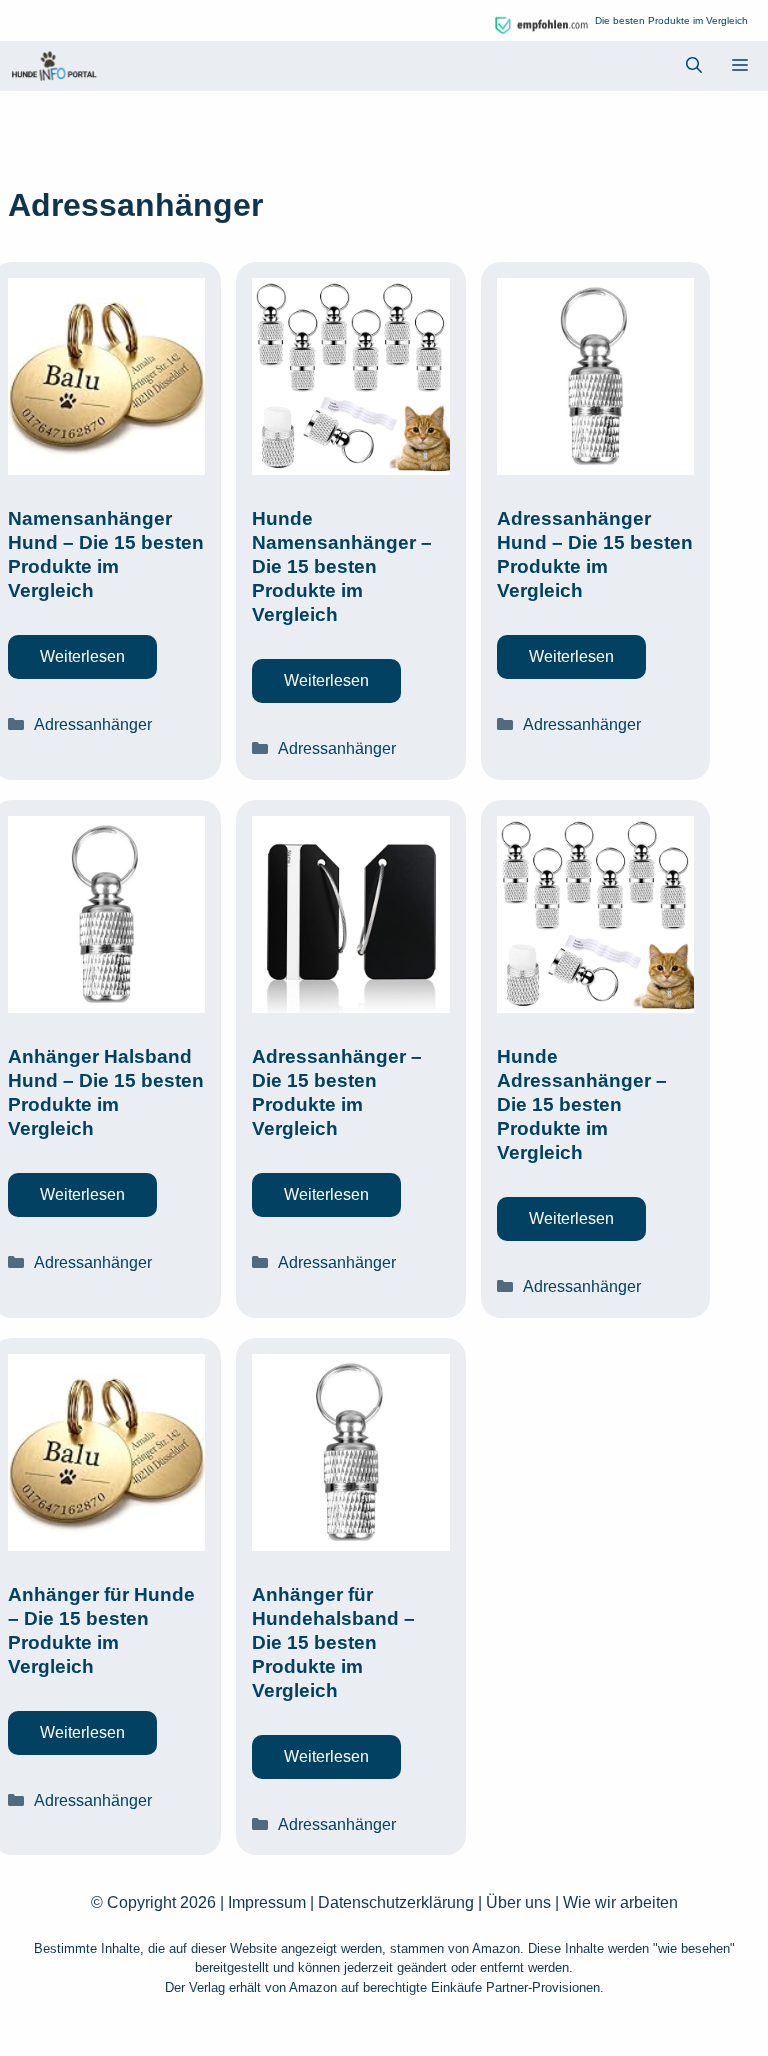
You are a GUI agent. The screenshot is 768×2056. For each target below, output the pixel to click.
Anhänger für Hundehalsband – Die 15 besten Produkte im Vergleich (333, 1642)
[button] (694, 66)
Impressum (267, 1902)
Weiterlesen (82, 656)
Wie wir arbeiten (620, 1902)
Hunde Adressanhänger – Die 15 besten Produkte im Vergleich (582, 1104)
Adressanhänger (93, 724)
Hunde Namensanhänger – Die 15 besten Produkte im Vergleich (342, 566)
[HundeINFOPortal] (54, 66)
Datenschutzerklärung (396, 1902)
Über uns (518, 1902)
